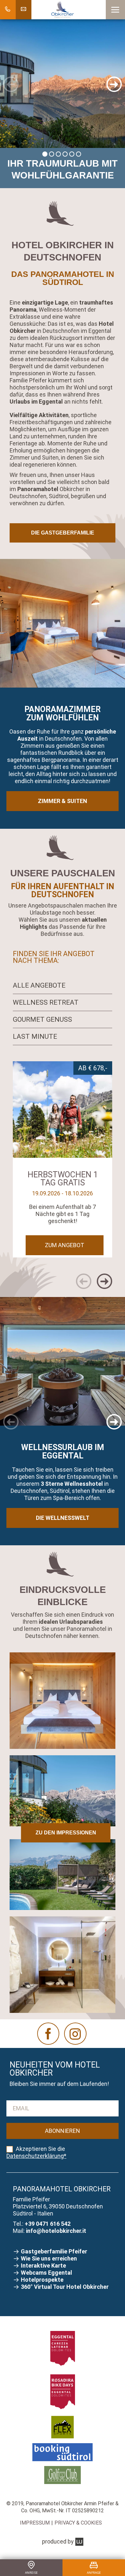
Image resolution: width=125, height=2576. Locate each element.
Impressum (35, 2523)
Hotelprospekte (43, 2280)
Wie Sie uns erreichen (50, 2258)
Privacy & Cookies (78, 2523)
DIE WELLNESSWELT (63, 1518)
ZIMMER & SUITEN (63, 801)
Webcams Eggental (46, 2273)
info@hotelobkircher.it (56, 2231)
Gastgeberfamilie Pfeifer (55, 2251)
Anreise (31, 2572)
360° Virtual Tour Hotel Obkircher (65, 2287)
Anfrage (94, 2572)
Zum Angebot (65, 1245)
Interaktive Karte (44, 2265)
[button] (115, 10)
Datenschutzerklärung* (36, 2156)
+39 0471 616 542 (48, 2224)
